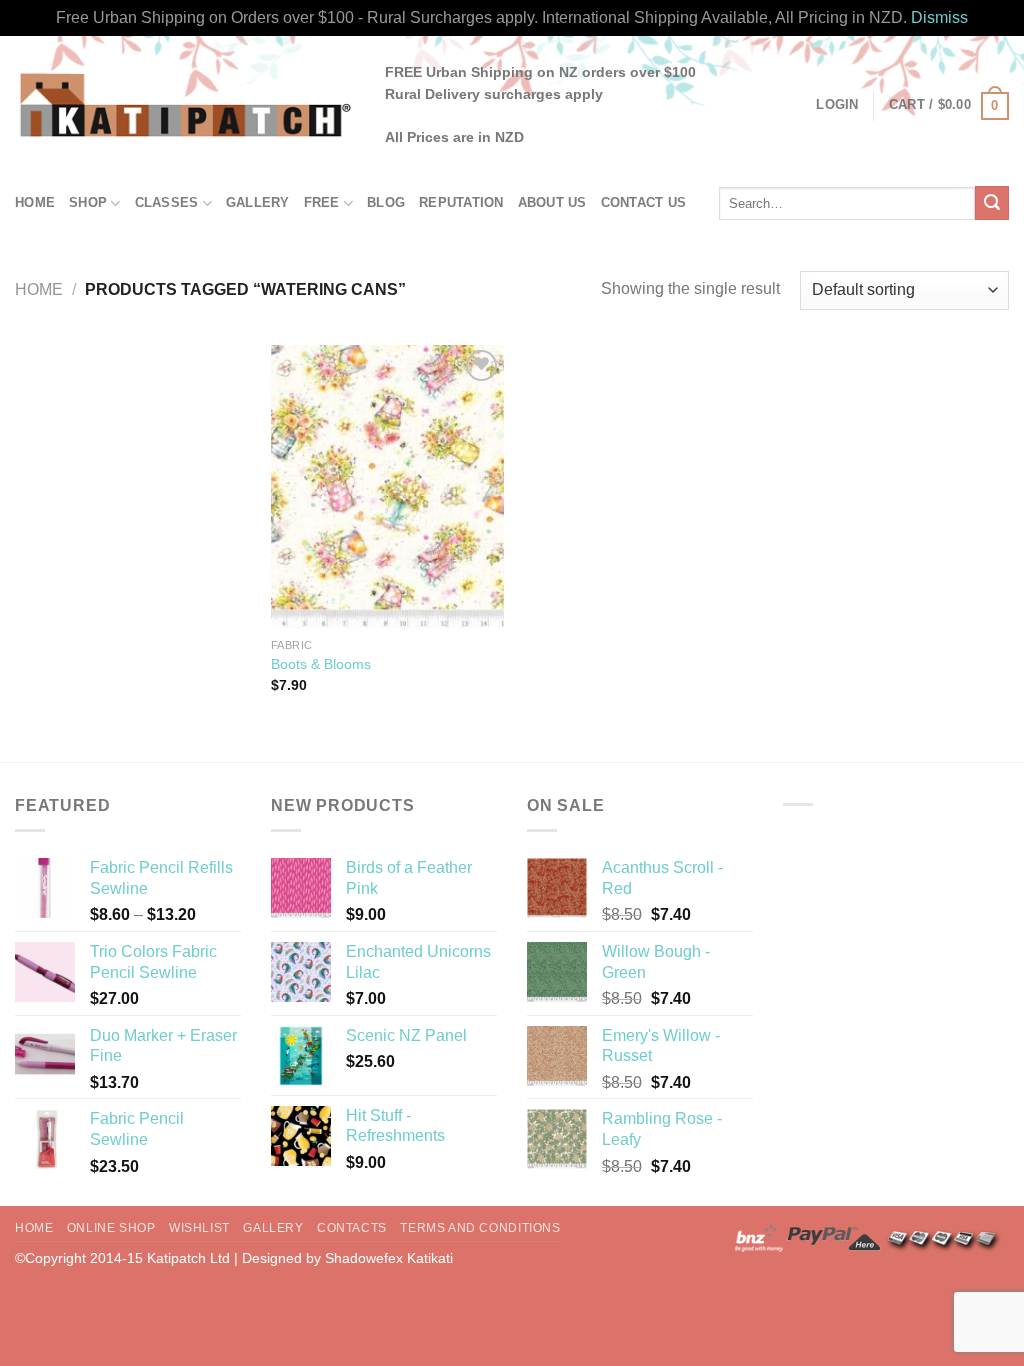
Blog (386, 202)
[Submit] (992, 203)
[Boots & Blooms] (387, 486)
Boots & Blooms (321, 664)
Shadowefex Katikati (389, 1258)
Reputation (461, 202)
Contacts (352, 1228)
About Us (552, 202)
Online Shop (111, 1228)
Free (322, 202)
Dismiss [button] (939, 17)
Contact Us (644, 202)
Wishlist (199, 1228)
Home (35, 202)
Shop (88, 202)
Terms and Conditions (480, 1228)
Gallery (258, 202)
